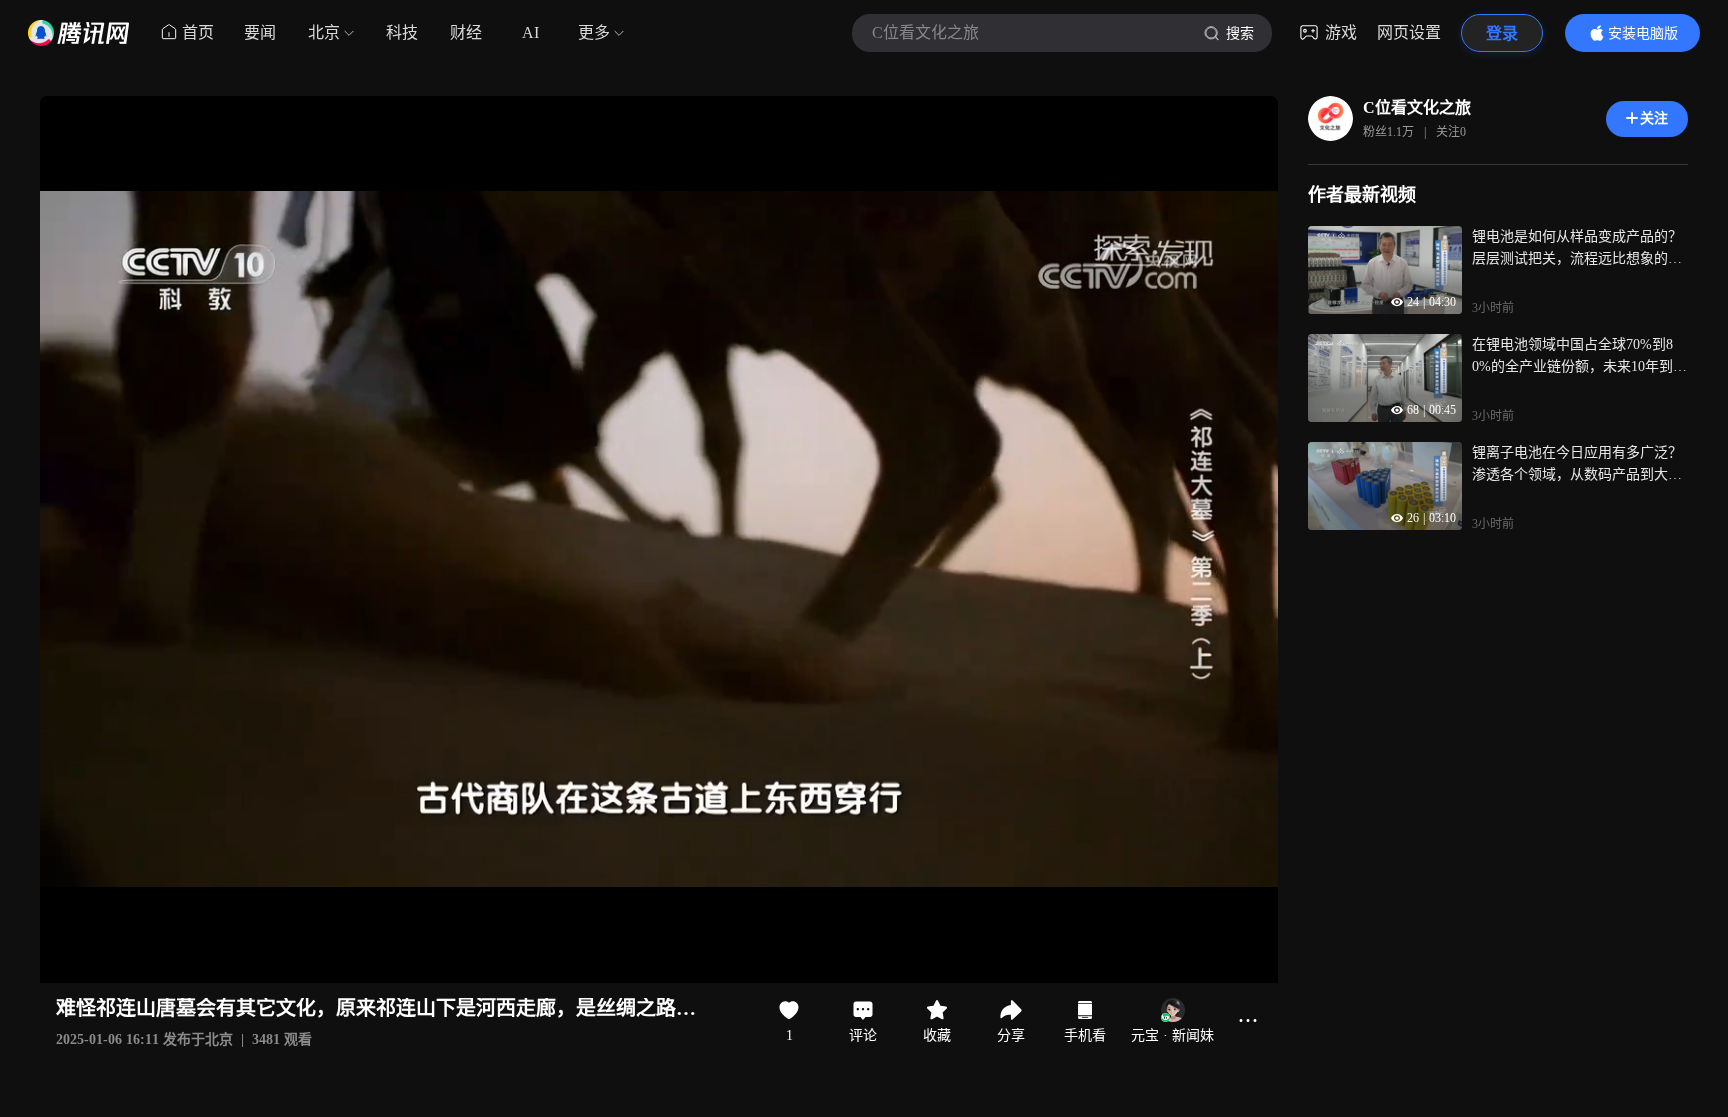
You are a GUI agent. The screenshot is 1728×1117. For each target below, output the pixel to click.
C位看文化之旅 (1417, 107)
